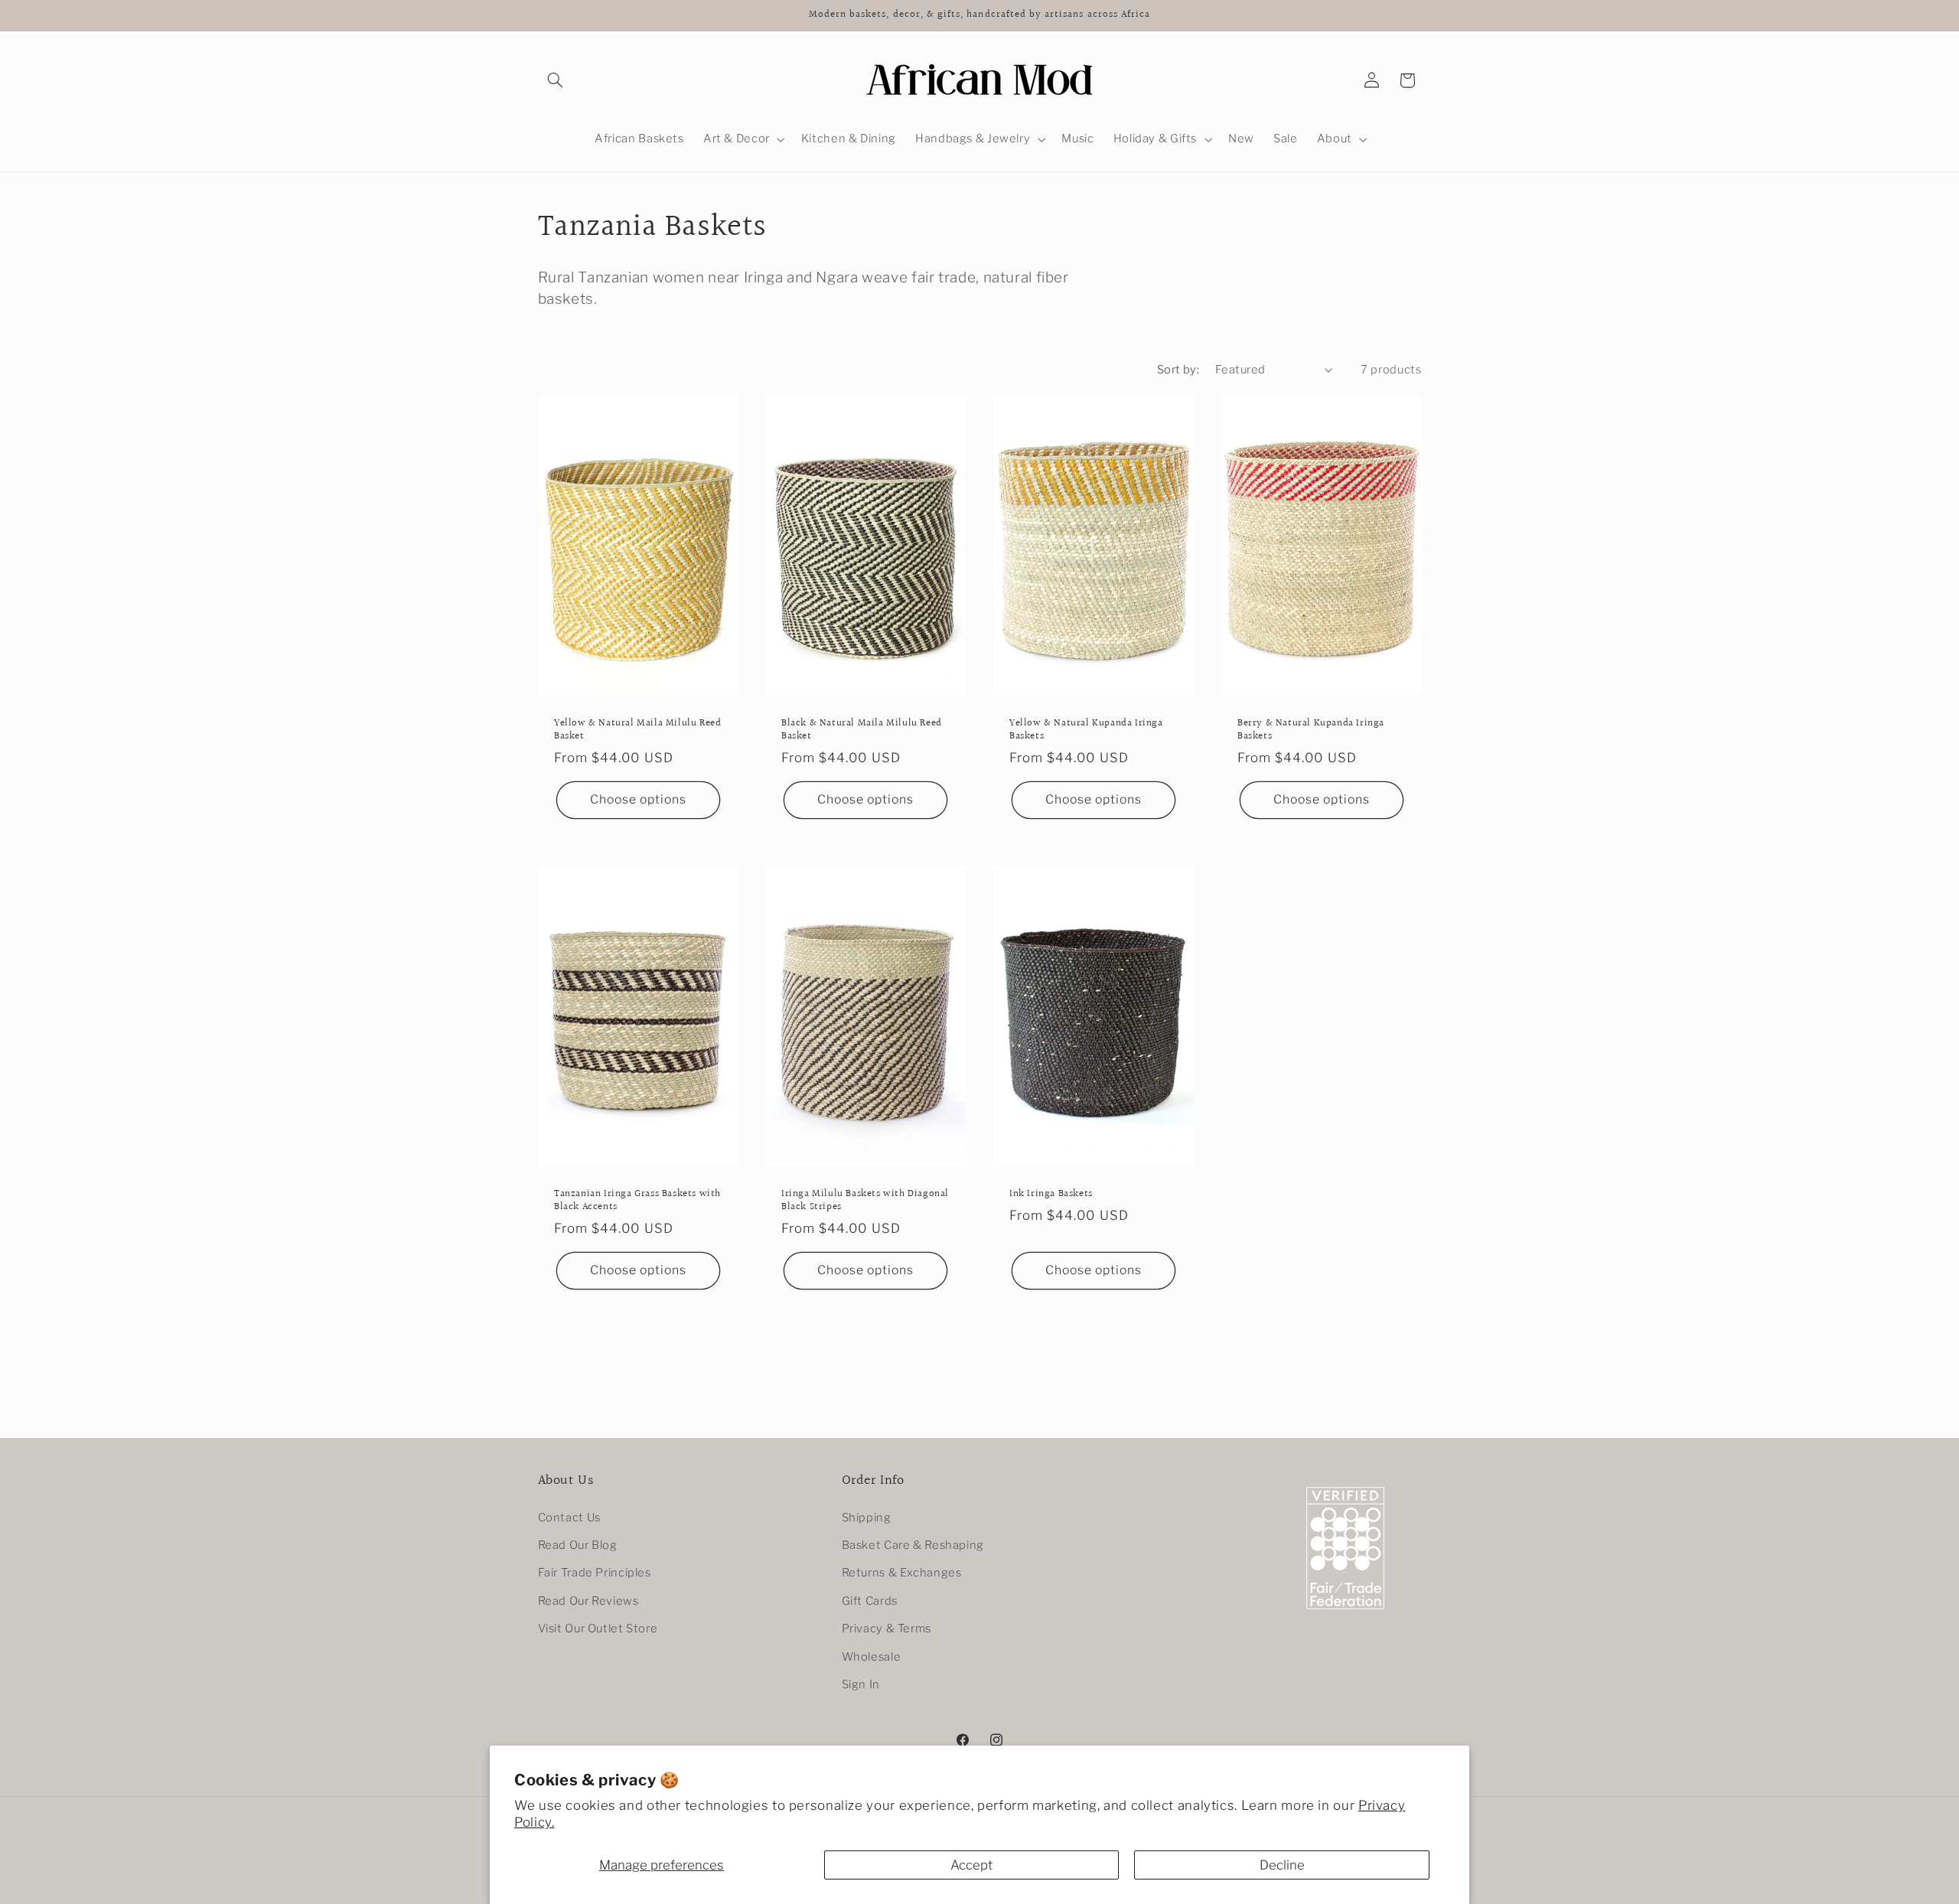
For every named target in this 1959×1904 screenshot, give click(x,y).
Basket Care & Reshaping (913, 1545)
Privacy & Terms (887, 1629)
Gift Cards (870, 1601)
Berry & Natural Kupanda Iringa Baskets (1311, 730)
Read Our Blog (578, 1545)
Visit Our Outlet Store (598, 1629)
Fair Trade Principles (595, 1573)
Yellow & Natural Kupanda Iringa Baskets (1086, 730)
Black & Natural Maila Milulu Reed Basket (862, 730)
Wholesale (872, 1657)
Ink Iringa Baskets (1051, 1194)
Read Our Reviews (588, 1601)
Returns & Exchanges (902, 1573)
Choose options (638, 799)
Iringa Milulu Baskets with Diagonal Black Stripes (865, 1201)
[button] (556, 80)
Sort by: (1178, 370)
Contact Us (569, 1518)
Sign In (861, 1684)
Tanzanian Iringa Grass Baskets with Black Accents (637, 1201)
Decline (1282, 1865)
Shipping (867, 1518)
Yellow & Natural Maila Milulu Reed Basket (637, 730)
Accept (971, 1865)
